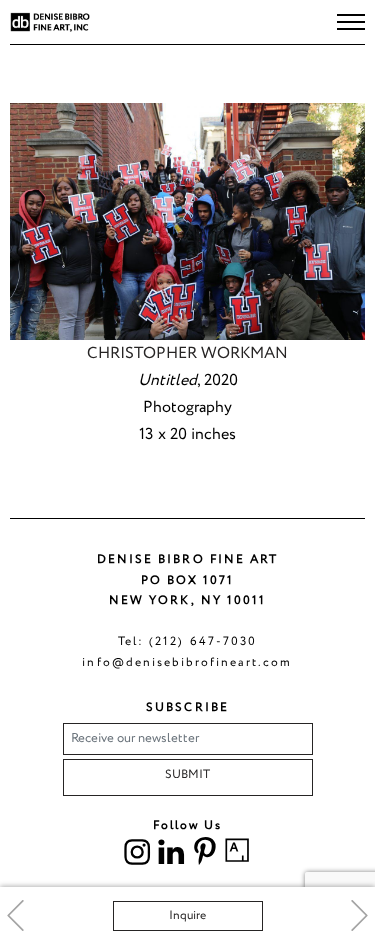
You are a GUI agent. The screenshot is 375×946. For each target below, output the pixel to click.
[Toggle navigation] (351, 22)
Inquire (187, 915)
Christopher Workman (187, 353)
